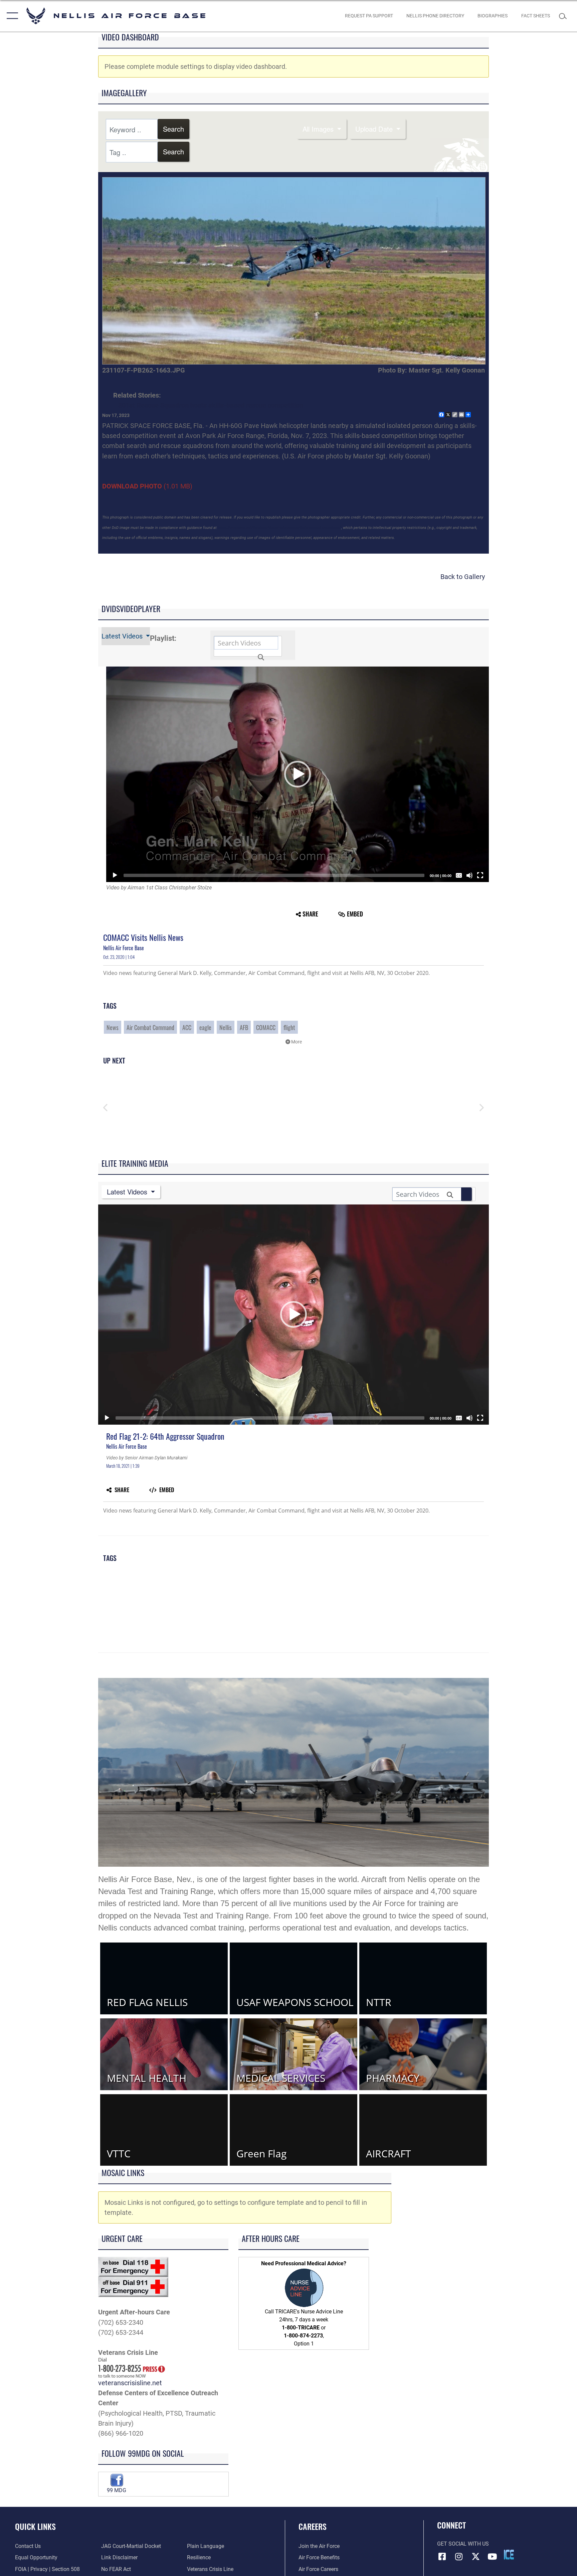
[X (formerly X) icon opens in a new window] (475, 2557)
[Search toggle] (564, 16)
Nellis (226, 1027)
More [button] (296, 1042)
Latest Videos (123, 636)
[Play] (115, 875)
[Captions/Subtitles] (459, 875)
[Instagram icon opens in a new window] (459, 2557)
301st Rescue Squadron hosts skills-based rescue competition (211, 405)
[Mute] (469, 875)
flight (289, 1027)
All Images (319, 129)
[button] (11, 16)
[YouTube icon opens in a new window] (492, 2557)
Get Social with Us (463, 2544)
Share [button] (310, 914)
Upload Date (375, 129)
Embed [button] (355, 914)
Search (173, 129)
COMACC (266, 1027)
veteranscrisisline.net (130, 2383)
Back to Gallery (463, 577)
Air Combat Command (150, 1027)
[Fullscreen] (480, 875)
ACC (187, 1027)
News (113, 1027)
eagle (205, 1027)
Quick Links (35, 2526)
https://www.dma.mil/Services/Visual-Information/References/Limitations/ (279, 528)
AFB (244, 1027)
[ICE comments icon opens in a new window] (509, 2555)
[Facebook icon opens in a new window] (442, 2557)
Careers (313, 2526)
